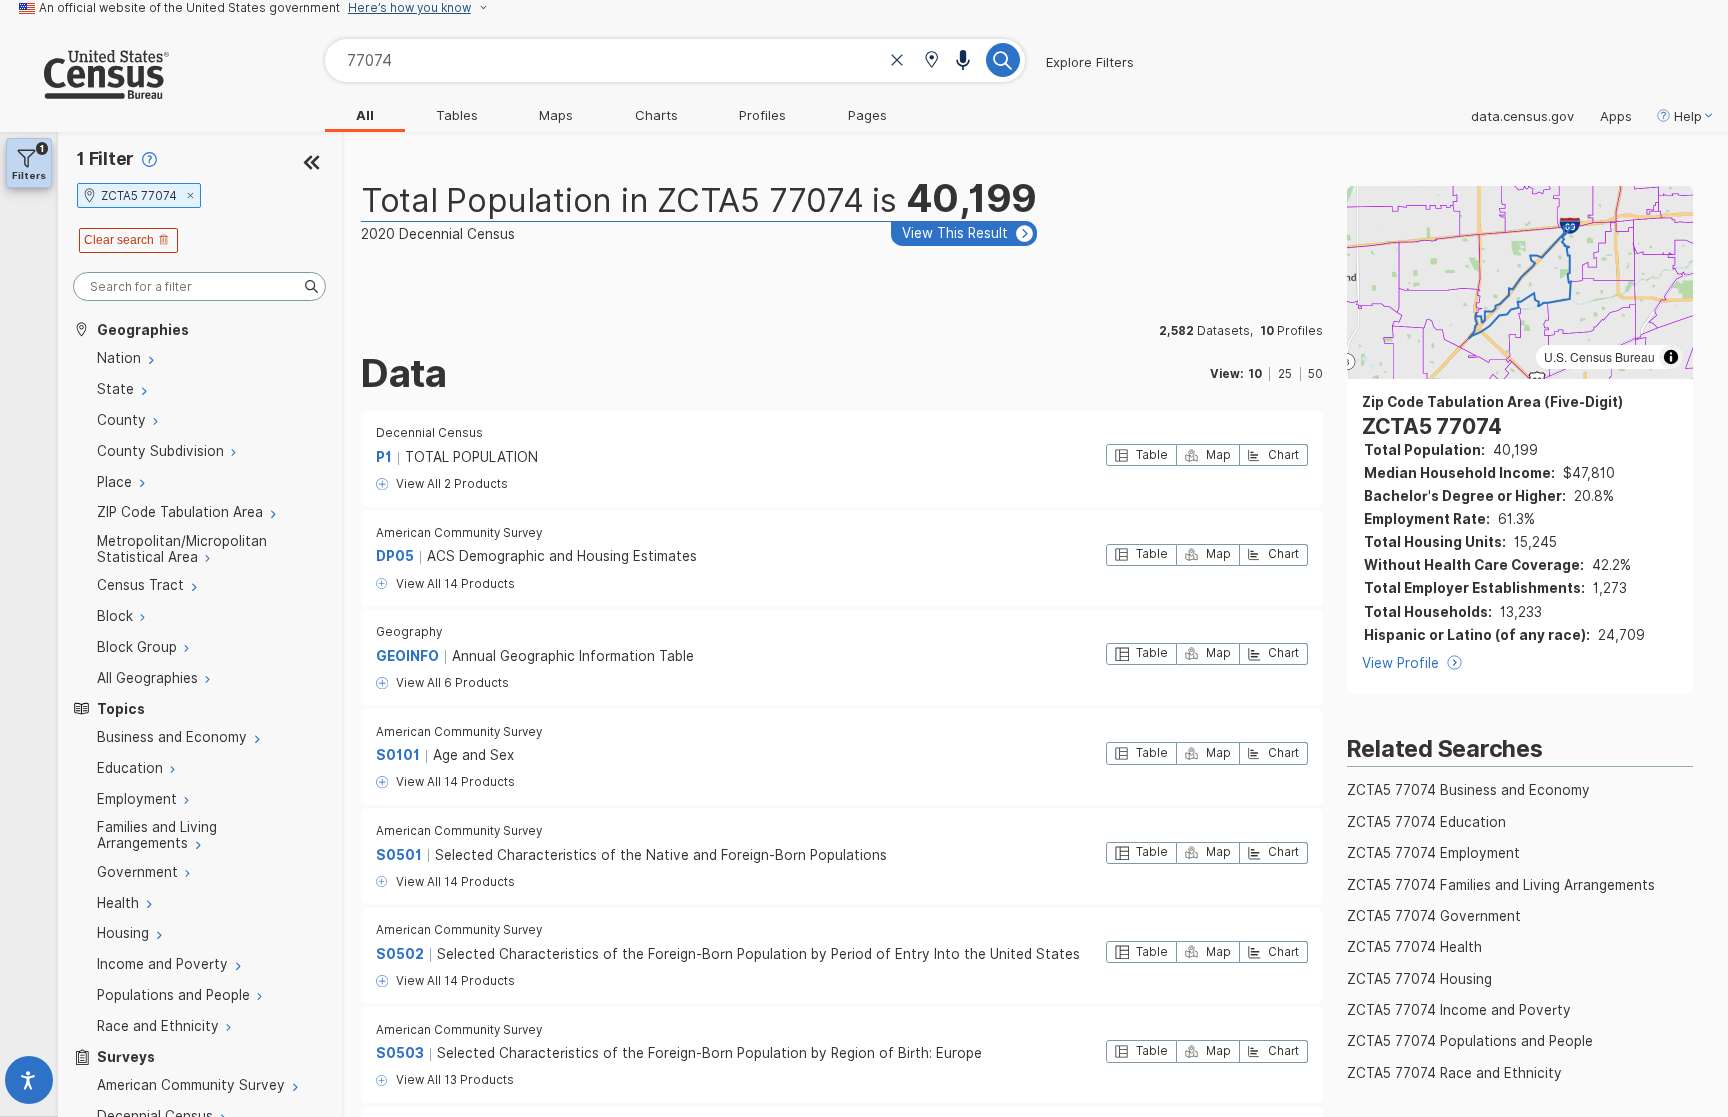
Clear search (119, 240)
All (365, 115)
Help (1688, 116)
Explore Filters (1090, 62)
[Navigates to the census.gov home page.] (84, 91)
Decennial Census (429, 433)
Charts (656, 115)
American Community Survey (459, 533)
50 (1315, 374)
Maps (556, 115)
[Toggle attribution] (1671, 357)
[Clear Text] (897, 62)
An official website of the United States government (189, 8)
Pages (867, 115)
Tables (457, 115)
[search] (199, 286)
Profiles (762, 115)
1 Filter (105, 158)
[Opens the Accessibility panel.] (29, 1084)
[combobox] (675, 60)
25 (1285, 374)
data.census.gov (1522, 116)
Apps (1616, 116)
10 (1255, 374)
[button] (931, 61)
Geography (409, 632)
